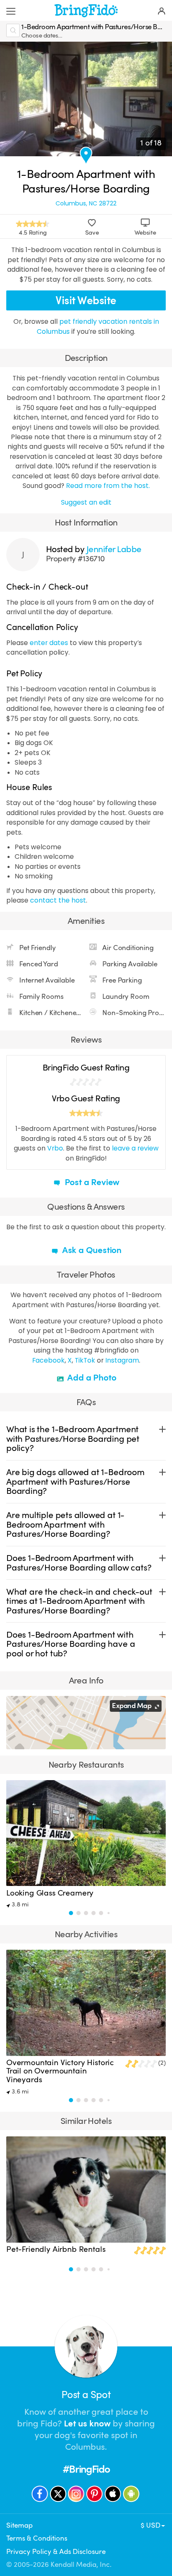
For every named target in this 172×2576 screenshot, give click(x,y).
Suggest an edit (86, 502)
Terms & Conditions (37, 2538)
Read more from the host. (108, 486)
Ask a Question (91, 1250)
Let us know (87, 2423)
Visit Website (86, 301)
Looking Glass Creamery (50, 1893)
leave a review (135, 1148)
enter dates (49, 643)
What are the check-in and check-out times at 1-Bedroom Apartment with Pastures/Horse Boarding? (79, 1601)
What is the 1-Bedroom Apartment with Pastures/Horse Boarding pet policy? (73, 1439)
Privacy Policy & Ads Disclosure (56, 2552)
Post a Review (91, 1182)
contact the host (58, 900)
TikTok (85, 1360)
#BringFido (86, 2469)
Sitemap (19, 2525)
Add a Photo (91, 1378)
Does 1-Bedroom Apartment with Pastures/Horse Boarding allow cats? (79, 1563)
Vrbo (55, 1148)
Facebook (48, 1360)
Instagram (122, 1360)
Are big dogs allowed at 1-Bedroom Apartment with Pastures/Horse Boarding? (75, 1482)
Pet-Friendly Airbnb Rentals (56, 2249)
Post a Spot (86, 2395)
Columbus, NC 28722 (86, 203)
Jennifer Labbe (114, 549)
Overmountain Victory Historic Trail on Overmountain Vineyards (60, 2071)
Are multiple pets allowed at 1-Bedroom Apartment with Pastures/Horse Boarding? (65, 1524)
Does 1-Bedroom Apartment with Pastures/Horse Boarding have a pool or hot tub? (71, 1644)
